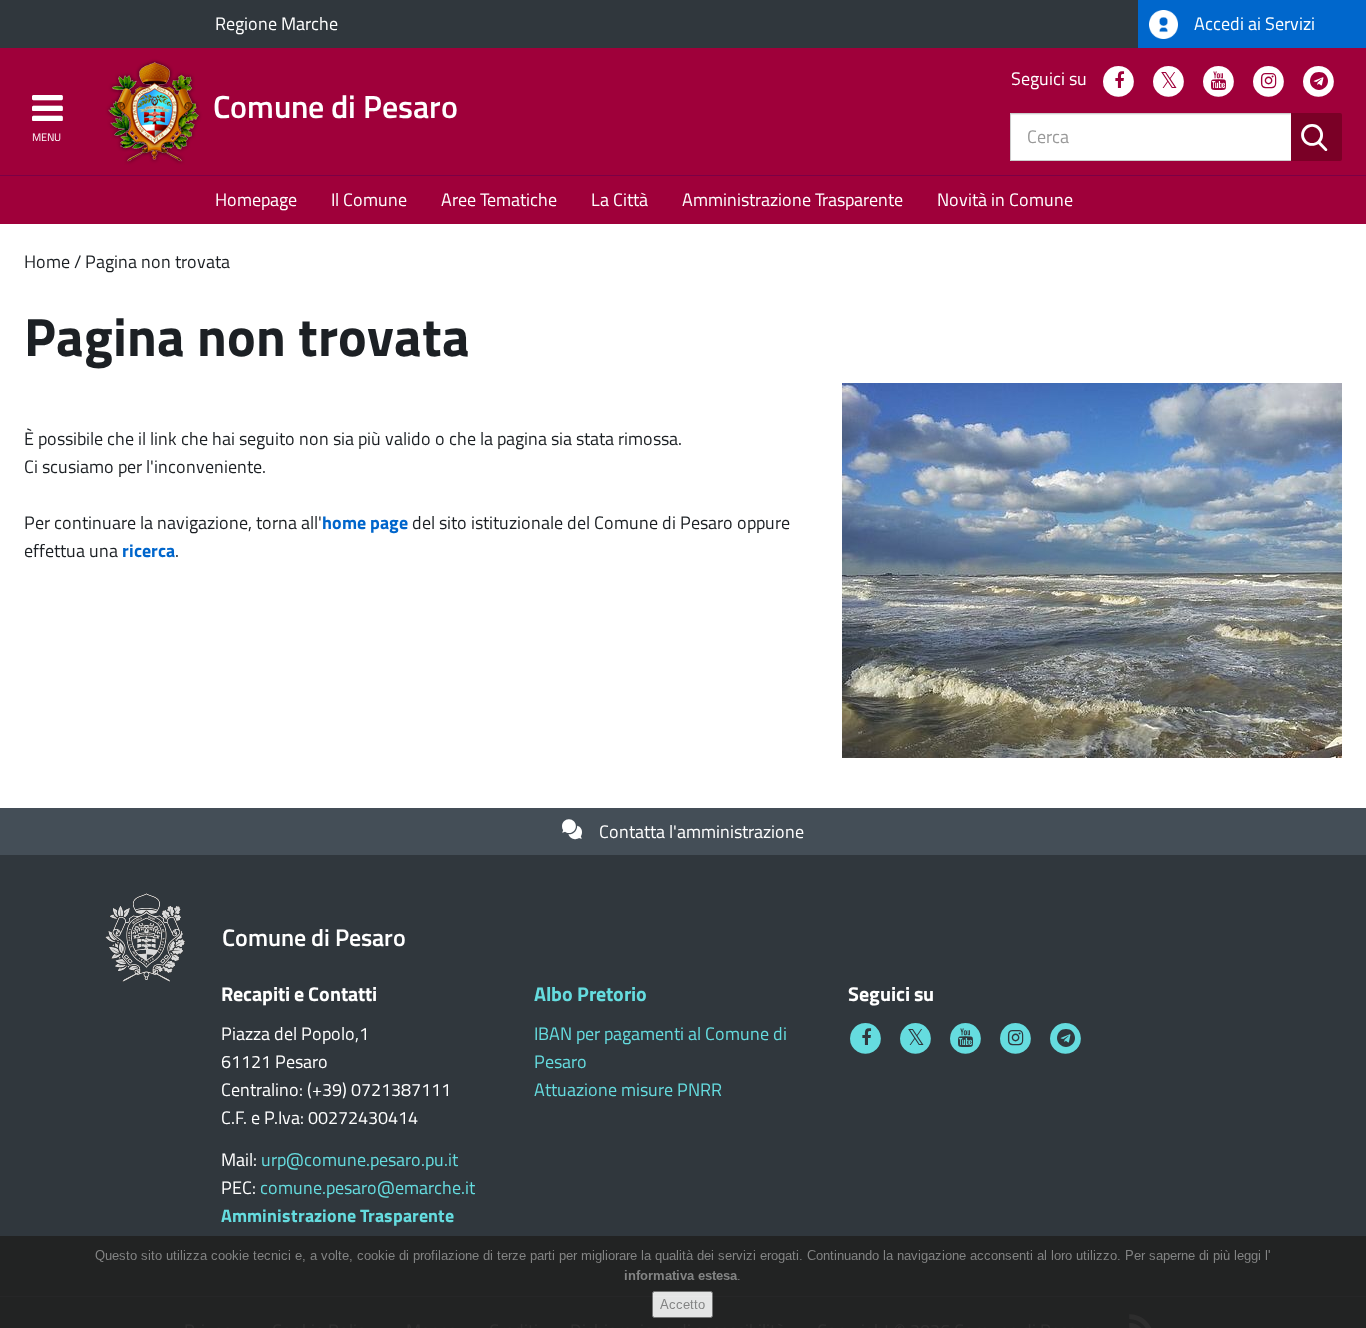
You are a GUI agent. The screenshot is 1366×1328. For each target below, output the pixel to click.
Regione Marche (276, 23)
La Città (619, 199)
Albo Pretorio (590, 993)
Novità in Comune (1005, 199)
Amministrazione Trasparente (792, 199)
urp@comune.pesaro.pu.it (359, 1159)
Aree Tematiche (499, 199)
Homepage (256, 199)
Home (47, 261)
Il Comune (369, 199)
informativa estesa (680, 1276)
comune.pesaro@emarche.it (367, 1187)
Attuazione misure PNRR (628, 1089)
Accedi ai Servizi (1252, 23)
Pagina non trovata (157, 261)
